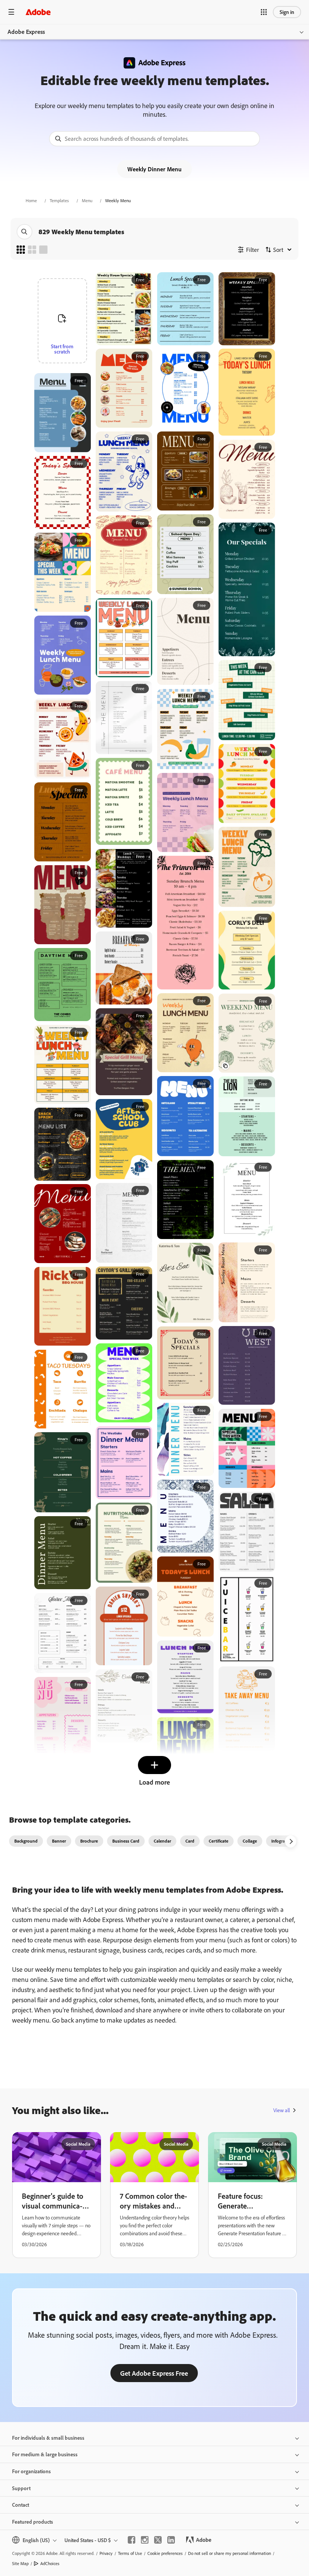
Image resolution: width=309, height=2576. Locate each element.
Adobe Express (26, 32)
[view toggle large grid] (43, 250)
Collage (250, 1841)
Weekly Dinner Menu (154, 169)
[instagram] (145, 2540)
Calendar (162, 1841)
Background (26, 1841)
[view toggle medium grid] (32, 250)
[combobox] (154, 139)
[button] (264, 12)
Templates (59, 200)
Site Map (20, 2563)
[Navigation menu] (11, 12)
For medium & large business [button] (45, 2454)
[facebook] (132, 2540)
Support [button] (21, 2488)
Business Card (126, 1841)
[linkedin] (171, 2540)
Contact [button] (21, 2505)
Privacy (106, 2553)
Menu (87, 200)
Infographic (282, 1841)
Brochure (89, 1841)
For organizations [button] (31, 2471)
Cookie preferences (165, 2553)
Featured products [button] (33, 2522)
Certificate (219, 1841)
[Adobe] (38, 12)
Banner (59, 1841)
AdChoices (50, 2563)
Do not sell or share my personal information (229, 2553)
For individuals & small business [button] (48, 2438)
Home (31, 200)
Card (190, 1841)
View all (281, 2110)
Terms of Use (130, 2553)
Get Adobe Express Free (154, 2373)
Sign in (287, 12)
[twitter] (158, 2540)
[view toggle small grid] (21, 250)
